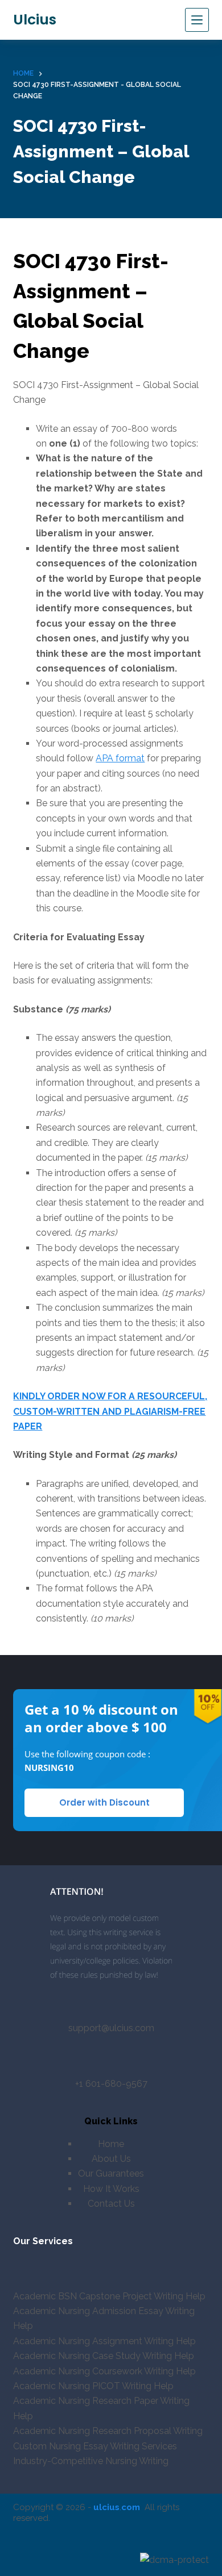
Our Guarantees (111, 2173)
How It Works (111, 2189)
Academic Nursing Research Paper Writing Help (101, 2408)
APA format (120, 758)
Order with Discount (104, 1802)
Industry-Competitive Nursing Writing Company (91, 2468)
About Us (111, 2159)
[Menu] (197, 20)
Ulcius (35, 20)
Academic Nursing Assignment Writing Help (104, 2341)
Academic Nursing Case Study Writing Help (104, 2356)
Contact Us (111, 2204)
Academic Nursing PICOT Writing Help (93, 2386)
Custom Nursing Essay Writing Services (95, 2446)
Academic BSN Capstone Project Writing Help (109, 2296)
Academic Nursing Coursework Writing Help (104, 2371)
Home (111, 2144)
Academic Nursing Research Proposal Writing (108, 2431)
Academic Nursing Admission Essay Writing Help (104, 2318)
